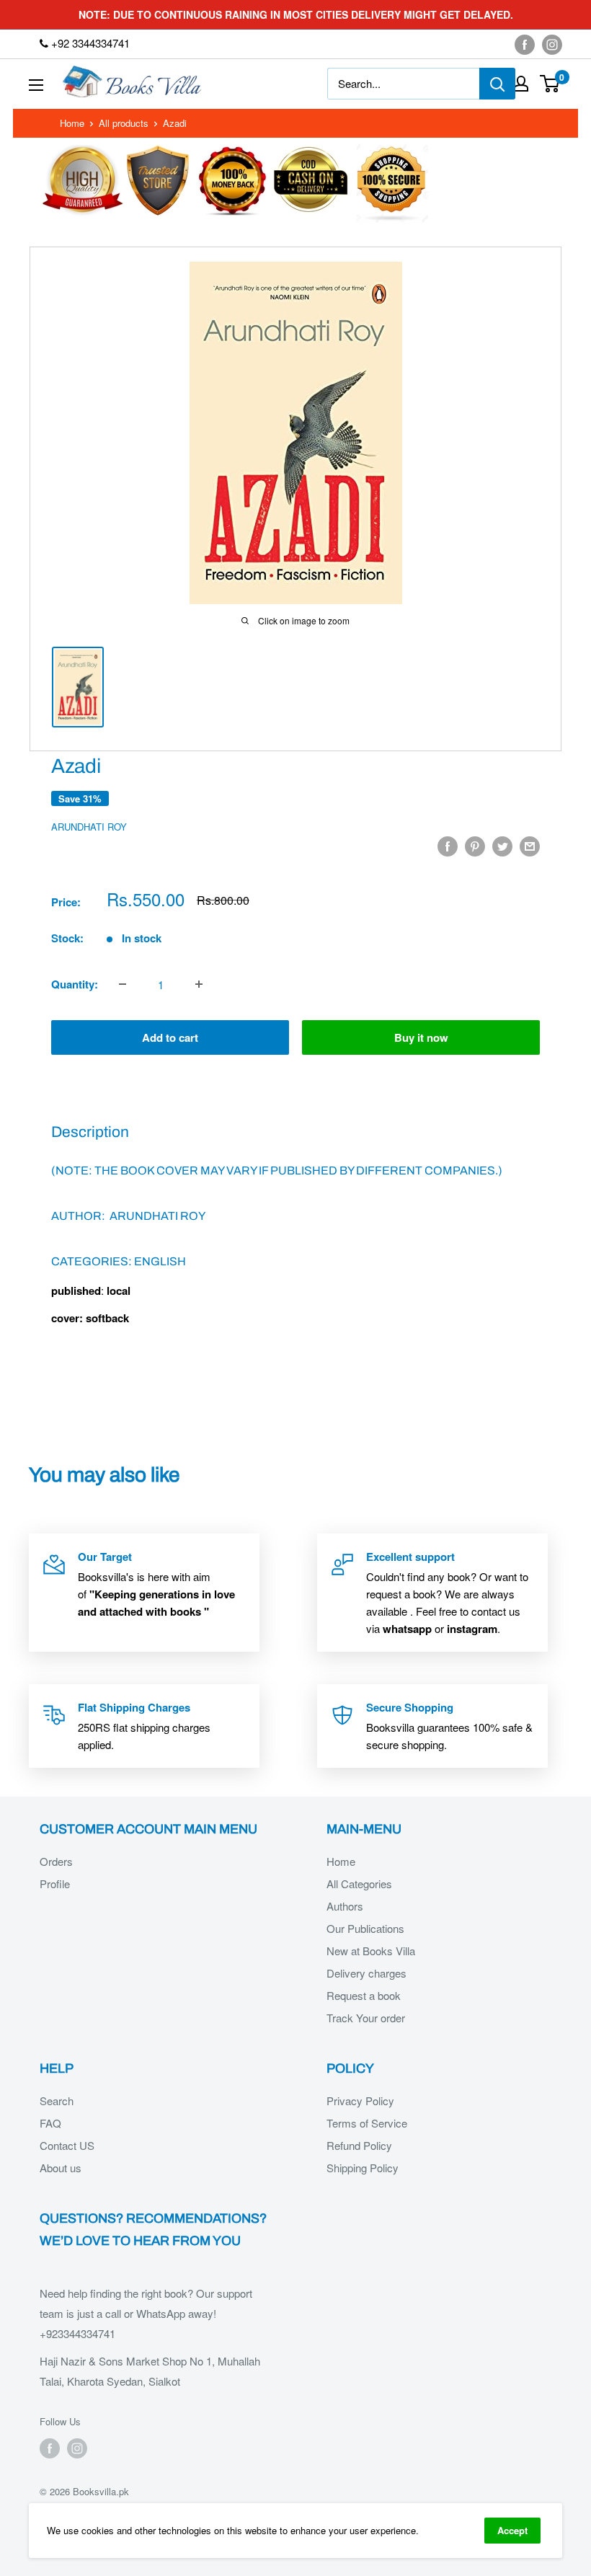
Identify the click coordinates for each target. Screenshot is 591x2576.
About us (61, 2168)
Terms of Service (367, 2123)
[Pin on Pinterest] (475, 846)
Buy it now (421, 1037)
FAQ (50, 2123)
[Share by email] (530, 846)
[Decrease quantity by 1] (123, 984)
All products (124, 123)
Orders (56, 1861)
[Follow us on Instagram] (552, 44)
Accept (512, 2530)
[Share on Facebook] (448, 846)
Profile (55, 1884)
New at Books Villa (371, 1951)
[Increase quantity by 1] (199, 984)
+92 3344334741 (89, 43)
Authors (345, 1906)
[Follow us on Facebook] (525, 44)
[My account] (521, 84)
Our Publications (365, 1928)
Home (72, 123)
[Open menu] (36, 85)
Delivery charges (366, 1973)
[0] (550, 84)
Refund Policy (359, 2145)
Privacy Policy (360, 2101)
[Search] (497, 84)
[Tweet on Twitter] (502, 846)
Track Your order (366, 2018)
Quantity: (75, 984)
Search (57, 2101)
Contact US (67, 2145)
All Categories (359, 1884)
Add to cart (170, 1037)
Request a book (364, 1995)
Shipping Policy (363, 2168)
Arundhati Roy (89, 827)
